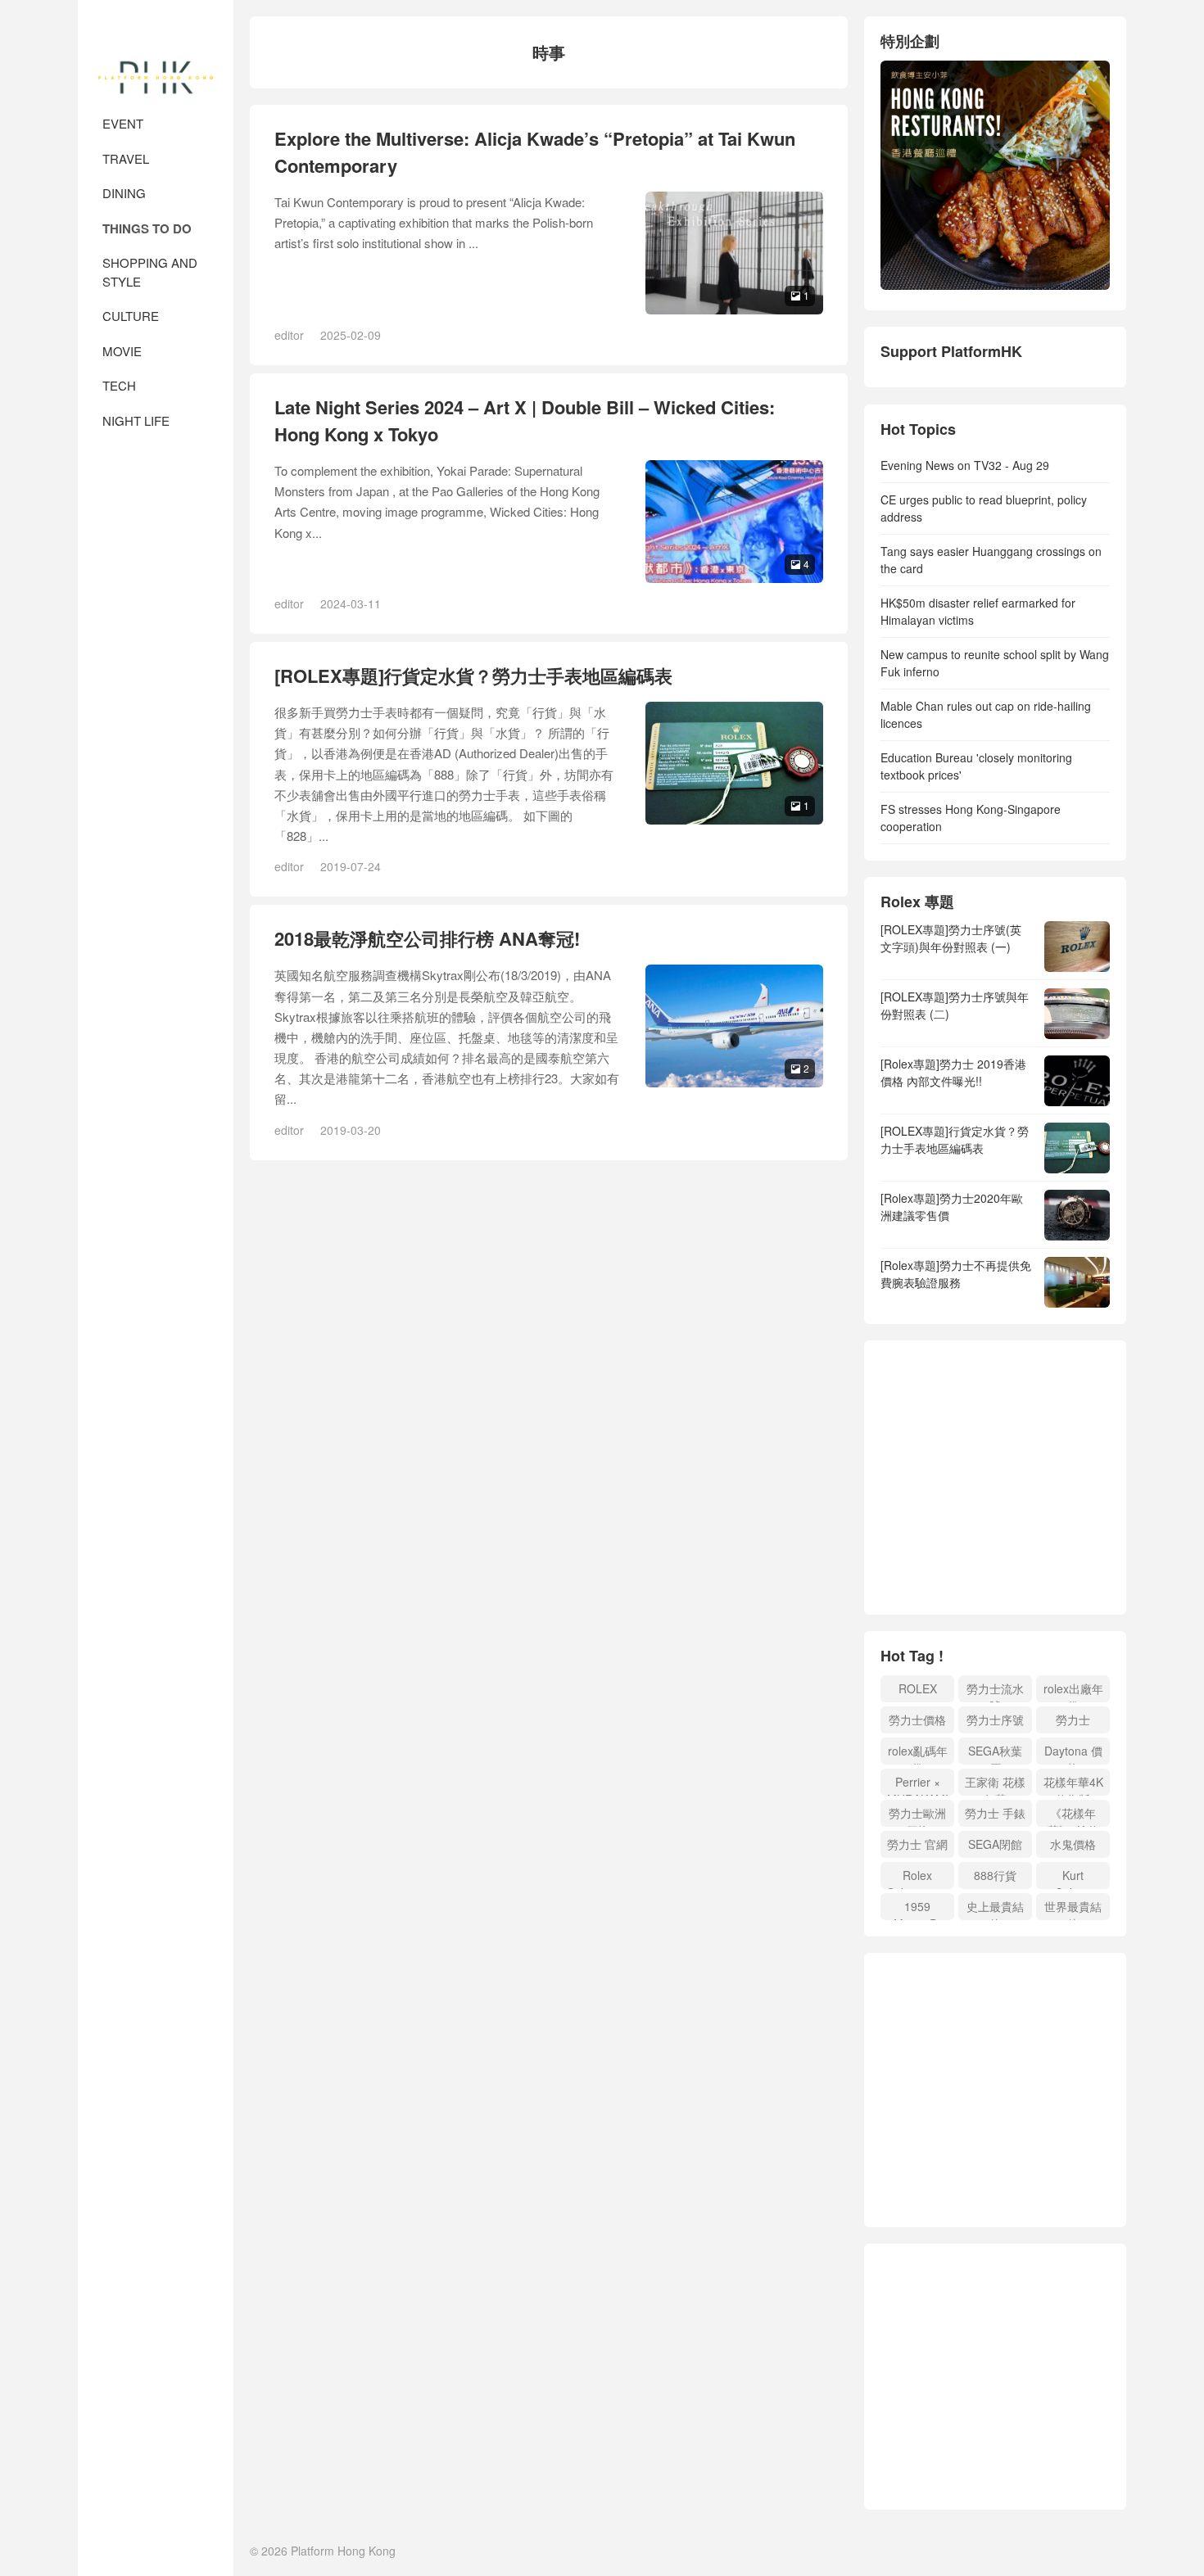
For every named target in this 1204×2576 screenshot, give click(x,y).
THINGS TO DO (147, 228)
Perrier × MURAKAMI (918, 1785)
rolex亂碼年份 (918, 1753)
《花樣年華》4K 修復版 (1073, 1816)
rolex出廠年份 (1073, 1691)
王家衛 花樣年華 (995, 1785)
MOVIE (122, 351)
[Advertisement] (1018, 1480)
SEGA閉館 (995, 1844)
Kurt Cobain (1073, 1878)
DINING (124, 193)
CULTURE (131, 316)
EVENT (123, 123)
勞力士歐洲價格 (917, 1816)
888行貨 (995, 1875)
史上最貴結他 (995, 1909)
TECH (119, 385)
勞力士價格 (917, 1720)
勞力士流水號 (995, 1691)
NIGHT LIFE (136, 420)
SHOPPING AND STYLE (150, 272)
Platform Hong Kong (156, 49)
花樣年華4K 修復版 (1073, 1785)
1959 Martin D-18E (918, 1909)
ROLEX (918, 1688)
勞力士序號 (995, 1720)
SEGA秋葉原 (995, 1753)
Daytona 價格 (1073, 1753)
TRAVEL (126, 158)
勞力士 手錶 (995, 1813)
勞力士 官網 (917, 1844)
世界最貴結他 (1073, 1909)
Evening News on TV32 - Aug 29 (965, 465)
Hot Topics (918, 429)
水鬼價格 (1073, 1844)
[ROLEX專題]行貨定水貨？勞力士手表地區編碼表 (473, 676)
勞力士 (1073, 1720)
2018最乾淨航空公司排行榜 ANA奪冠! (427, 938)
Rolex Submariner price (917, 1878)
